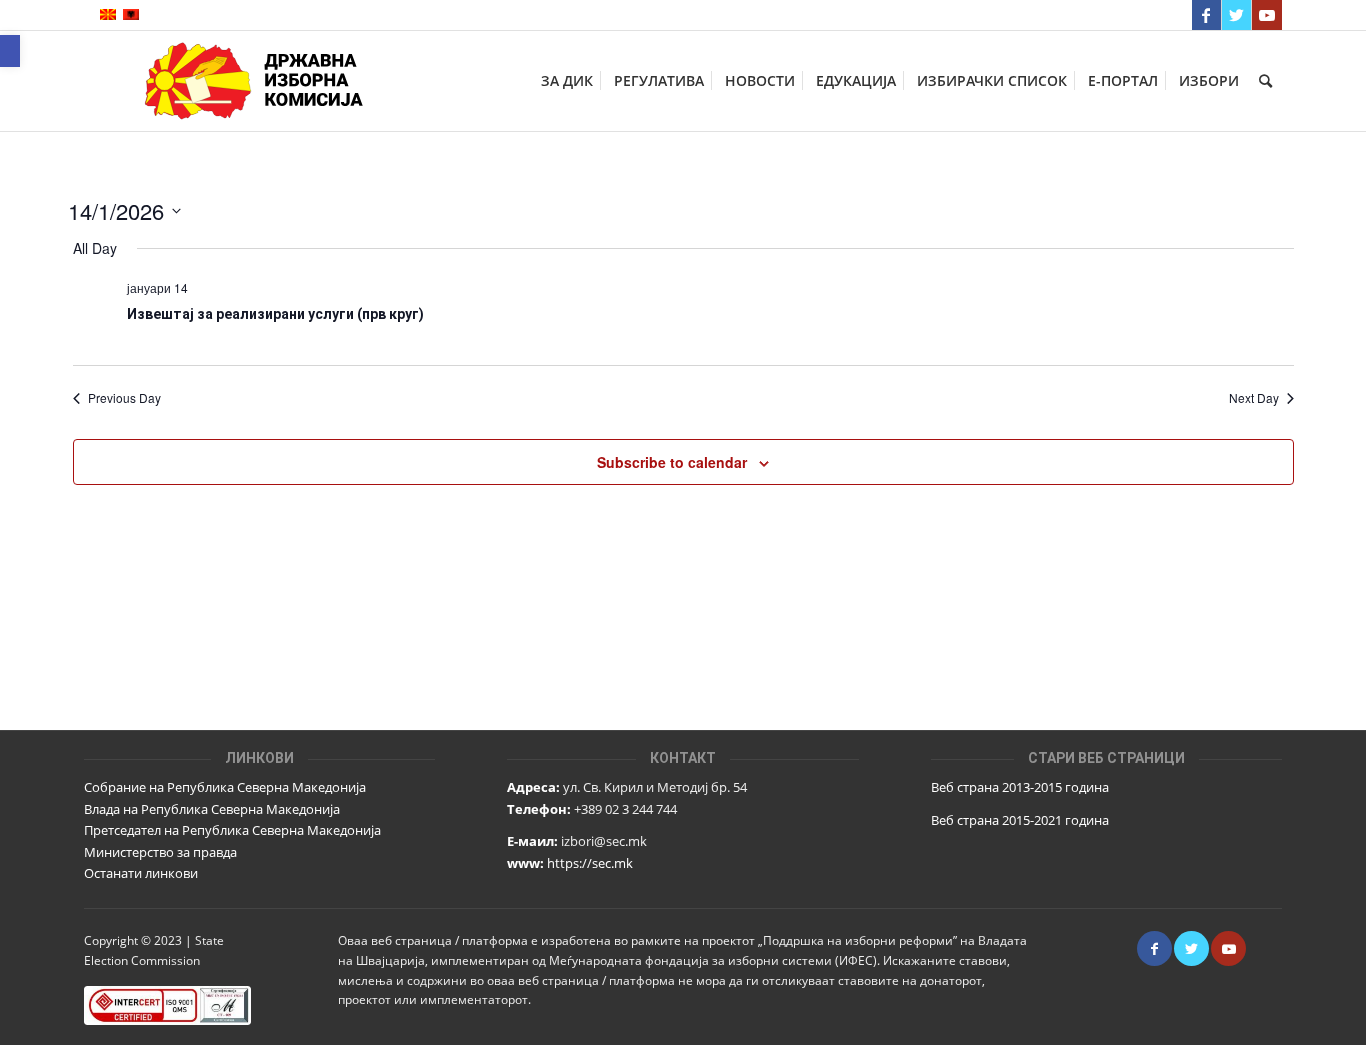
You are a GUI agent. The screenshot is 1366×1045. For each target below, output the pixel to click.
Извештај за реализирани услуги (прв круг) (275, 314)
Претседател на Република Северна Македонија (232, 830)
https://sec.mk (590, 863)
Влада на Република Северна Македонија (212, 809)
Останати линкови (141, 873)
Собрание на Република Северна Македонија (225, 787)
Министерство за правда (160, 852)
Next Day (1254, 398)
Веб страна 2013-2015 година (1020, 787)
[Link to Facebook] (1206, 15)
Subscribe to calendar (672, 462)
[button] (10, 51)
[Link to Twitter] (1236, 15)
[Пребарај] (1265, 81)
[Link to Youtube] (1267, 15)
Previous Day (124, 398)
